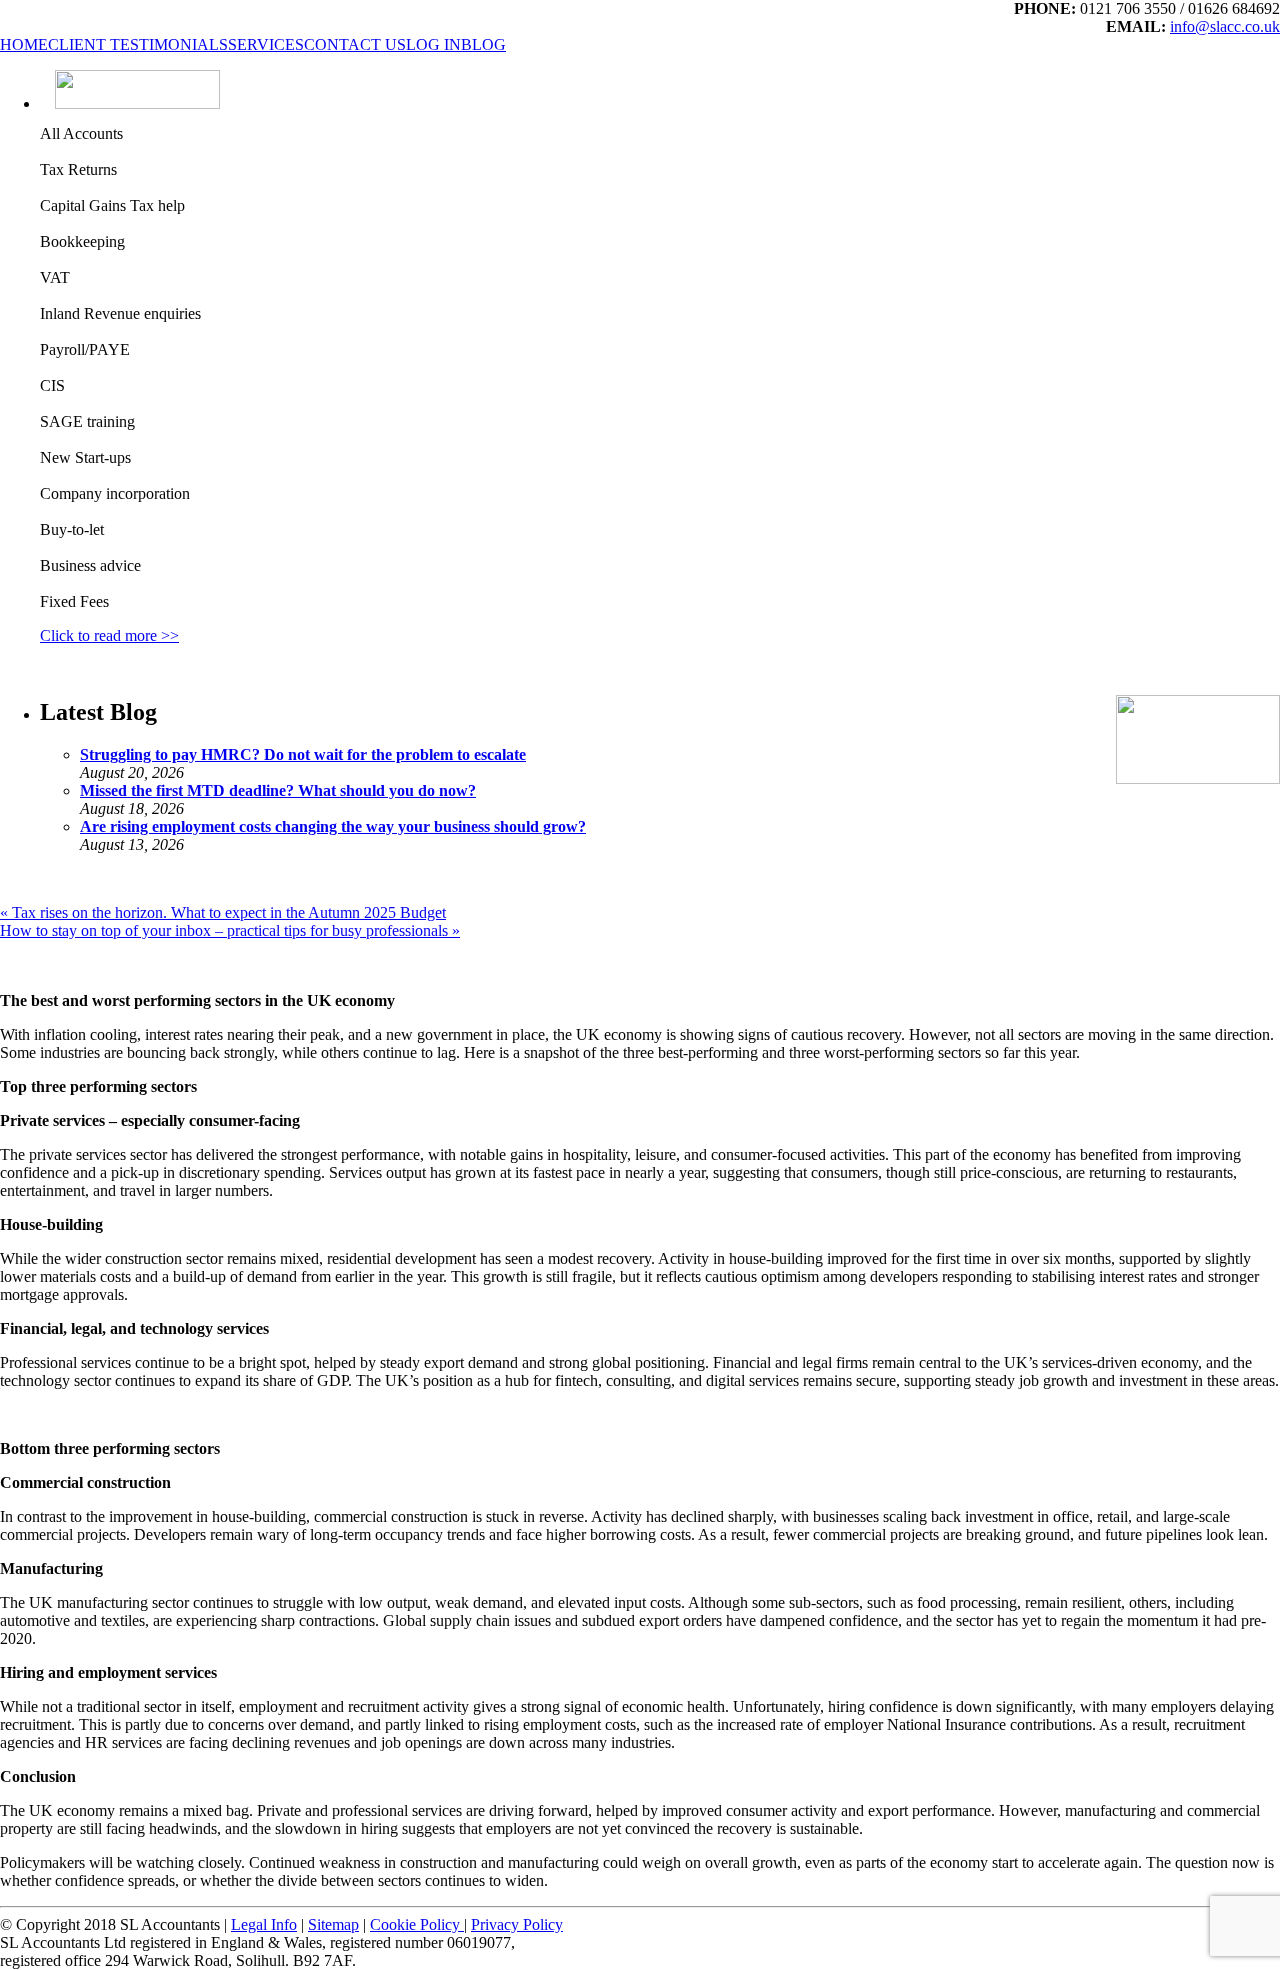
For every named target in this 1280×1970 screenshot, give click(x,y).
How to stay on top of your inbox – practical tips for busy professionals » (230, 930)
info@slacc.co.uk (1225, 26)
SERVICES (266, 44)
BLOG (483, 44)
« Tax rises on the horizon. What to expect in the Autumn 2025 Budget (223, 912)
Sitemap (333, 1924)
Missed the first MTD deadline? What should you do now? (278, 790)
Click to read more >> (109, 635)
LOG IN (433, 44)
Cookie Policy (417, 1924)
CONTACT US (355, 44)
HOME (24, 44)
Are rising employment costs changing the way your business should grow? (333, 826)
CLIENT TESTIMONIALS (138, 44)
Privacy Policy (517, 1924)
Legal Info (264, 1924)
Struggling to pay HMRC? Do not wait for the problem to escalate (303, 754)
